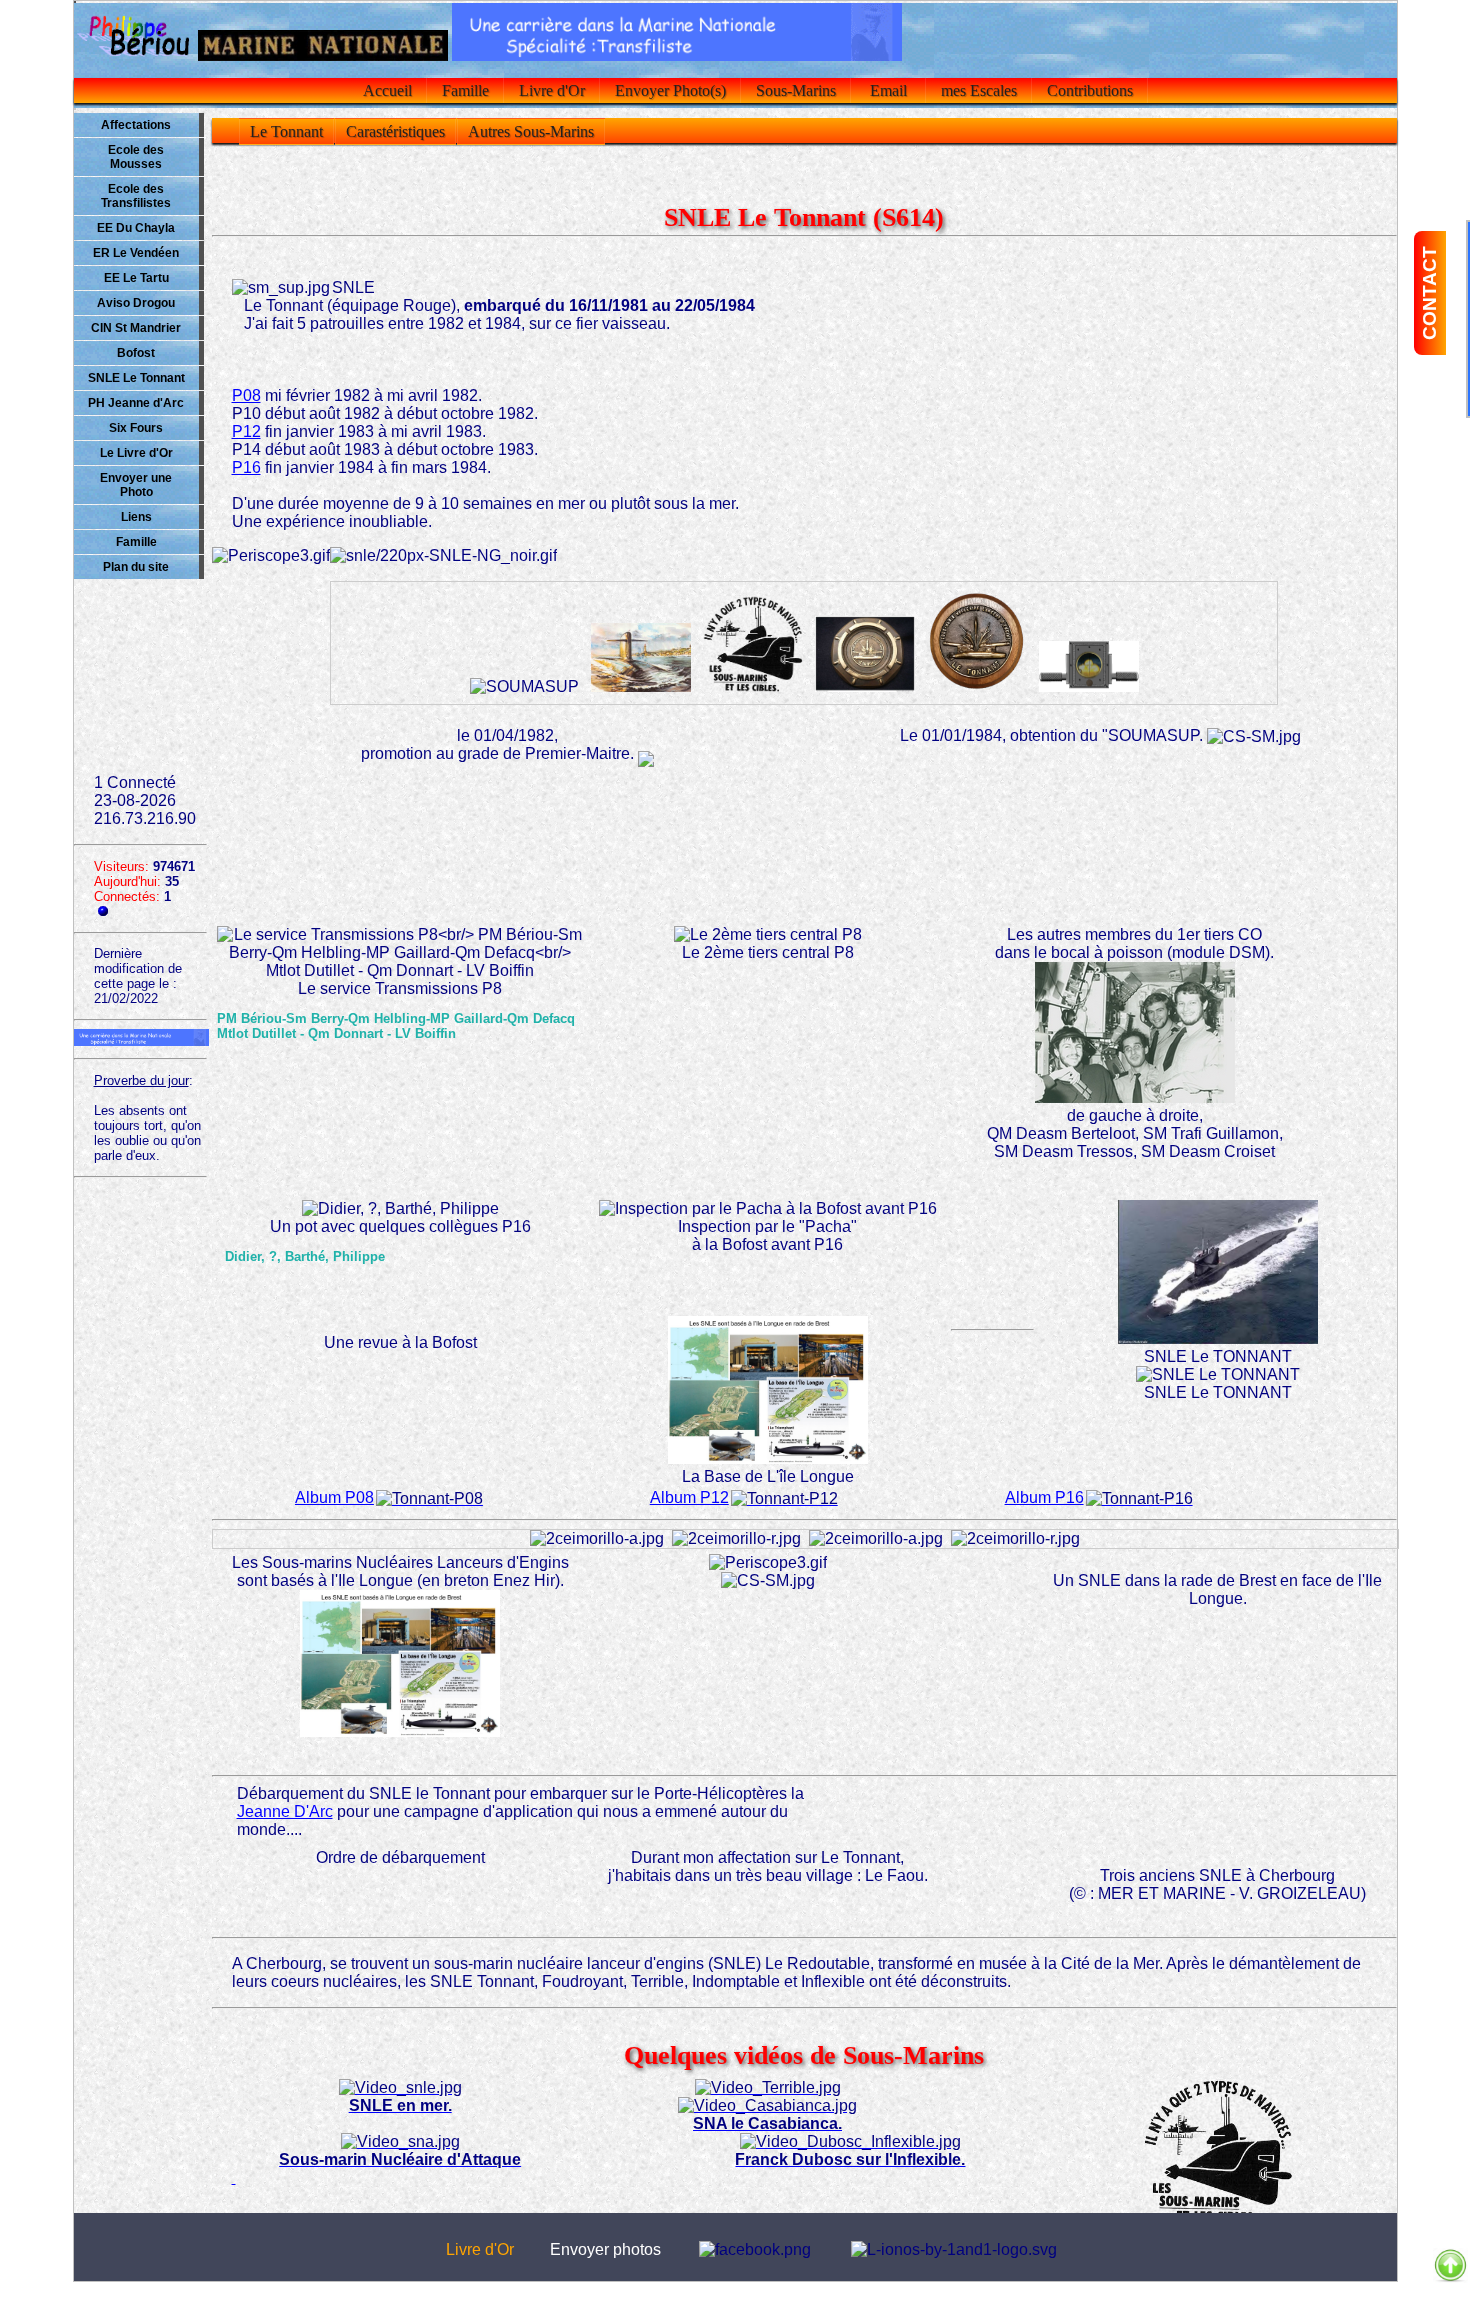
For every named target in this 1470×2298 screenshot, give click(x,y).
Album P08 (334, 1497)
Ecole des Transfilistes (136, 196)
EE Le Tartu (136, 278)
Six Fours (136, 428)
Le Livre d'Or (136, 453)
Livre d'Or (552, 90)
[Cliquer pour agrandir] (641, 658)
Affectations (136, 125)
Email (888, 90)
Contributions (1090, 90)
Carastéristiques (395, 131)
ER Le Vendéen (136, 253)
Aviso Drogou (136, 303)
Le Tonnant (286, 131)
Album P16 (1044, 1497)
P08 (246, 395)
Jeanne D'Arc (285, 1811)
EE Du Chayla (136, 228)
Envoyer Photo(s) (670, 90)
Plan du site (136, 567)
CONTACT (1429, 293)
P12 (246, 431)
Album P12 (689, 1497)
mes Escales (979, 90)
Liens (136, 517)
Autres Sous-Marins (531, 131)
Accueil (387, 90)
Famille (465, 90)
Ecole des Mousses (136, 157)
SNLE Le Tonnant (136, 378)
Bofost (136, 353)
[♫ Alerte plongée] (443, 556)
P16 (246, 467)
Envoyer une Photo (136, 485)
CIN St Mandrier (136, 328)
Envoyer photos (605, 2249)
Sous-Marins (796, 90)
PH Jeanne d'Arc (136, 403)
